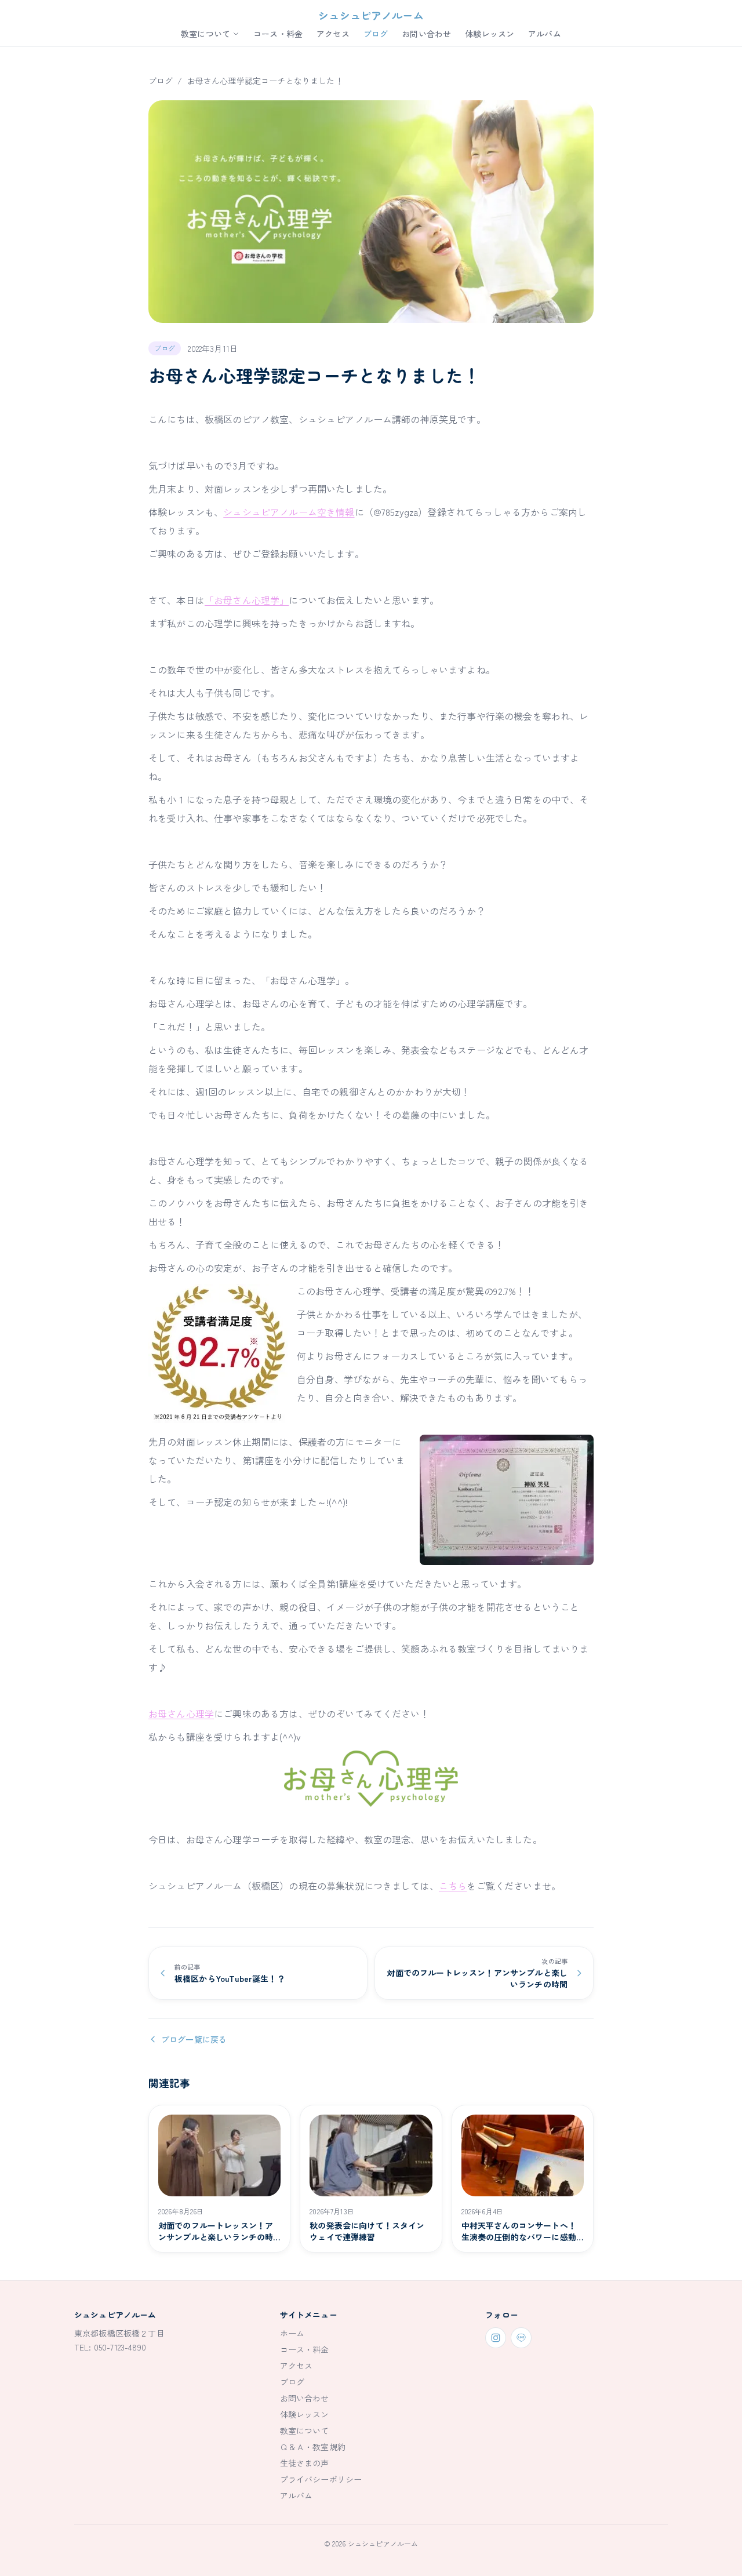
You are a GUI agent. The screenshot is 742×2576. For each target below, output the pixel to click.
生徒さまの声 (305, 2463)
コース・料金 (278, 34)
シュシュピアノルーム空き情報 (289, 512)
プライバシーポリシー (321, 2479)
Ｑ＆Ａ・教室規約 (313, 2447)
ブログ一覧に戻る (194, 2039)
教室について (205, 34)
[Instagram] (496, 2338)
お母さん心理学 (181, 1713)
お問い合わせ (426, 34)
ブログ (376, 34)
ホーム (292, 2333)
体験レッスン (490, 34)
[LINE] (521, 2338)
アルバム (545, 34)
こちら (453, 1886)
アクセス (333, 34)
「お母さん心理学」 (247, 600)
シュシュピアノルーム (371, 15)
